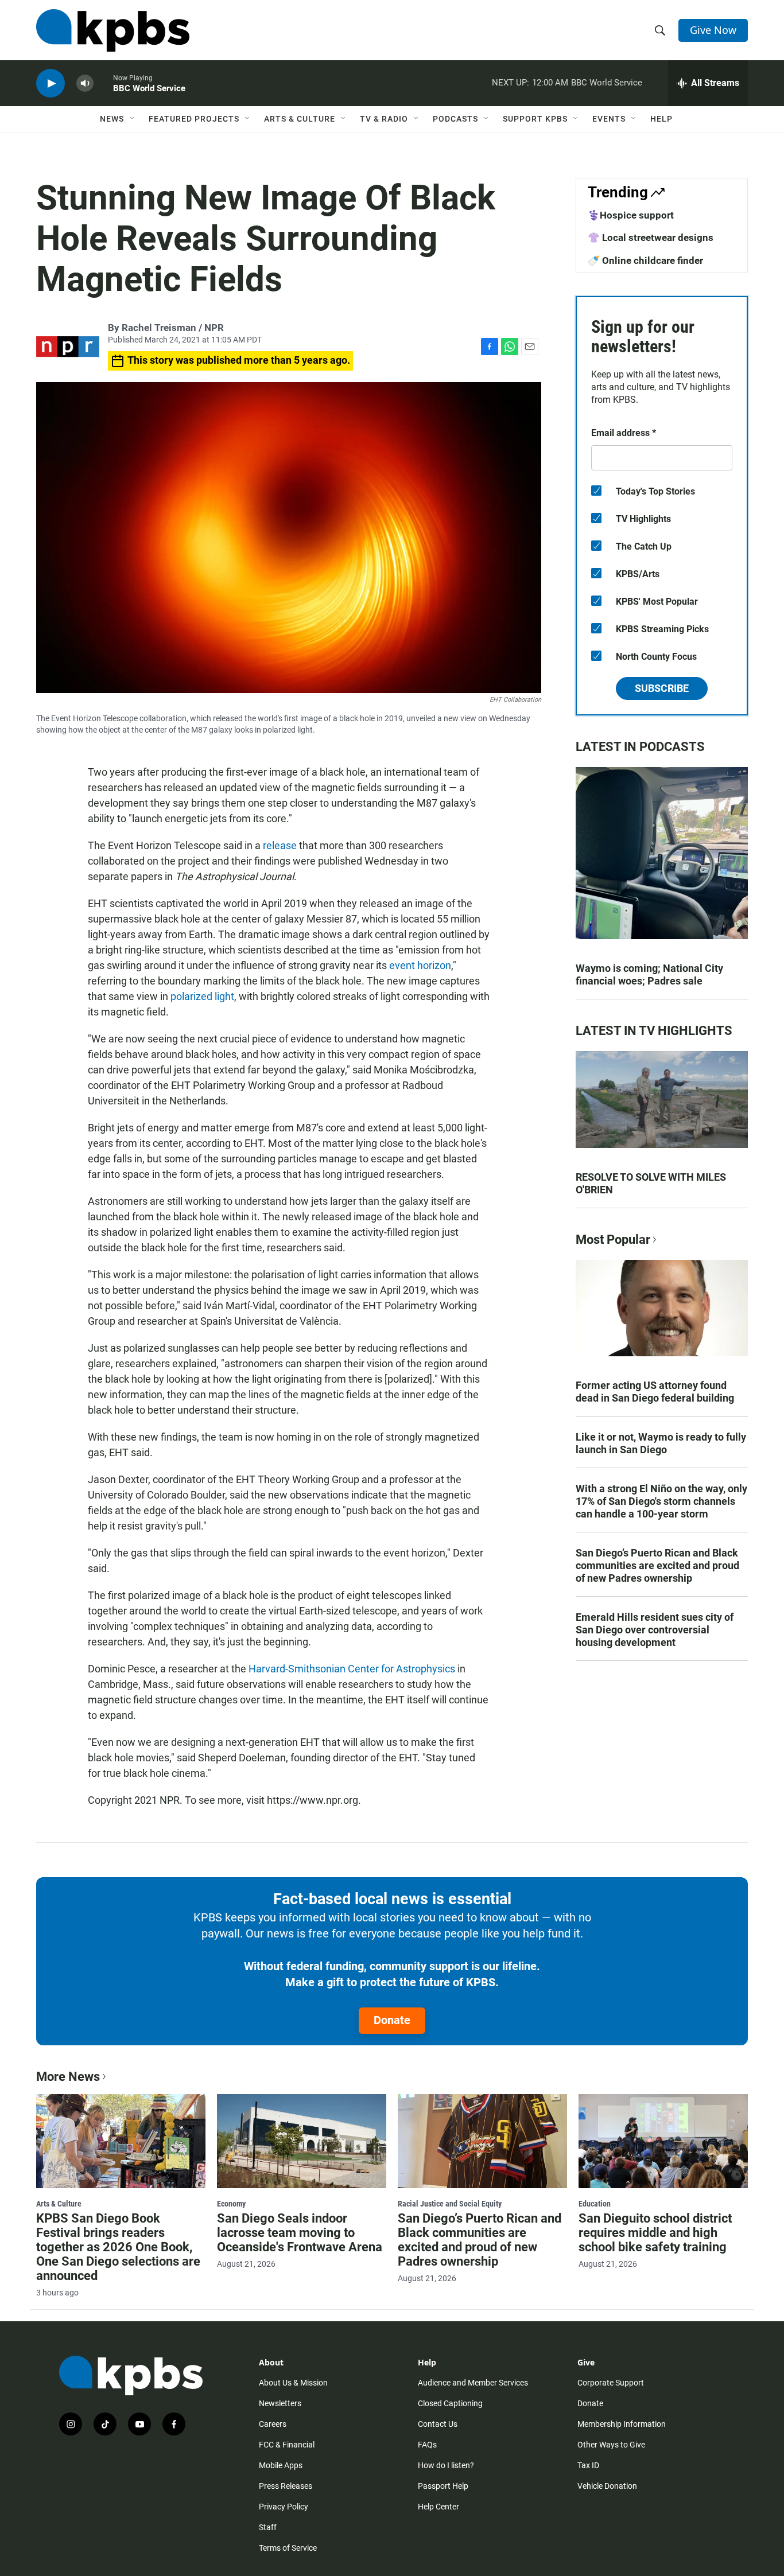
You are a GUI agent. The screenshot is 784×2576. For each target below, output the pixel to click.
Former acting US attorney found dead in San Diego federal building (655, 1392)
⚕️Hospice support (631, 215)
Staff (268, 2527)
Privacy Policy (284, 2507)
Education (595, 2204)
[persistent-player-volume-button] (85, 83)
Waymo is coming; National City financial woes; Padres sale (649, 974)
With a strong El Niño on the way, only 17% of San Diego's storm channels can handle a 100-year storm (661, 1501)
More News (68, 2077)
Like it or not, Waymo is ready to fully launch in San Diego (661, 1443)
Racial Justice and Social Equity (450, 2204)
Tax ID (588, 2465)
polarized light (202, 996)
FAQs (427, 2445)
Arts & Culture (300, 119)
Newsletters (280, 2403)
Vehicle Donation (607, 2486)
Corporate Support (611, 2383)
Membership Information (622, 2424)
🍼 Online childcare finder (645, 260)
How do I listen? (446, 2465)
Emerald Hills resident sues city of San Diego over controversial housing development (655, 1630)
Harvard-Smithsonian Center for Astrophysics (352, 1669)
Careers (273, 2424)
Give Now (713, 30)
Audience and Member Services (473, 2383)
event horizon (420, 965)
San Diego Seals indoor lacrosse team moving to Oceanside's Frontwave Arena (300, 2233)
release (280, 845)
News (112, 119)
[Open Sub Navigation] (133, 119)
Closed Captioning (450, 2403)
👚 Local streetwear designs (651, 238)
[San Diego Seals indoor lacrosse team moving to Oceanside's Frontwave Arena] (302, 2141)
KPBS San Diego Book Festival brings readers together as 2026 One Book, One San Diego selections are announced (118, 2247)
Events (609, 119)
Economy (231, 2204)
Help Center (438, 2507)
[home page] (113, 30)
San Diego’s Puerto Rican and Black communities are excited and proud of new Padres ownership (657, 1565)
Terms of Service (288, 2548)
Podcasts (455, 119)
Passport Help (443, 2486)
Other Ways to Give (611, 2445)
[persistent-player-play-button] (51, 83)
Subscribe (662, 688)
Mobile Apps (281, 2465)
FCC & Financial (287, 2445)
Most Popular (613, 1240)
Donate (392, 2020)
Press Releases (286, 2486)
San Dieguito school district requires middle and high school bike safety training (655, 2233)
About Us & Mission (293, 2383)
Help (661, 119)
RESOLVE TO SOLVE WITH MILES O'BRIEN (651, 1183)
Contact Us (438, 2424)
